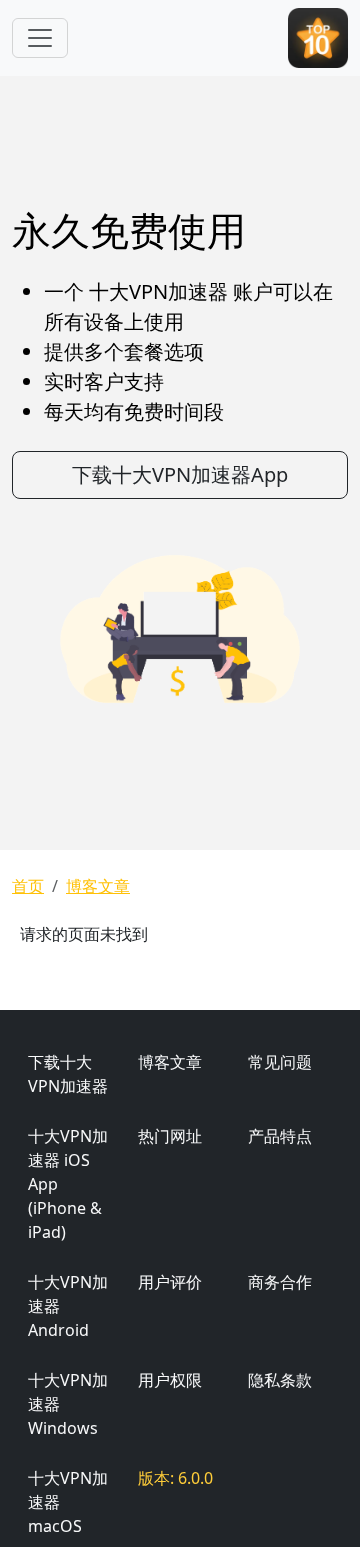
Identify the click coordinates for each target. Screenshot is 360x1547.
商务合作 (280, 1282)
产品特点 (280, 1136)
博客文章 (98, 886)
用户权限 (170, 1380)
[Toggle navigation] (40, 38)
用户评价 (170, 1282)
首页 (28, 886)
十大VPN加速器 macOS (68, 1502)
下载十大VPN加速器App (180, 474)
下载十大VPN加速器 (68, 1074)
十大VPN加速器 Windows (68, 1404)
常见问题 (280, 1062)
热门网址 (170, 1136)
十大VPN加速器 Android (68, 1306)
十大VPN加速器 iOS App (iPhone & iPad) (68, 1184)
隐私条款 (280, 1380)
